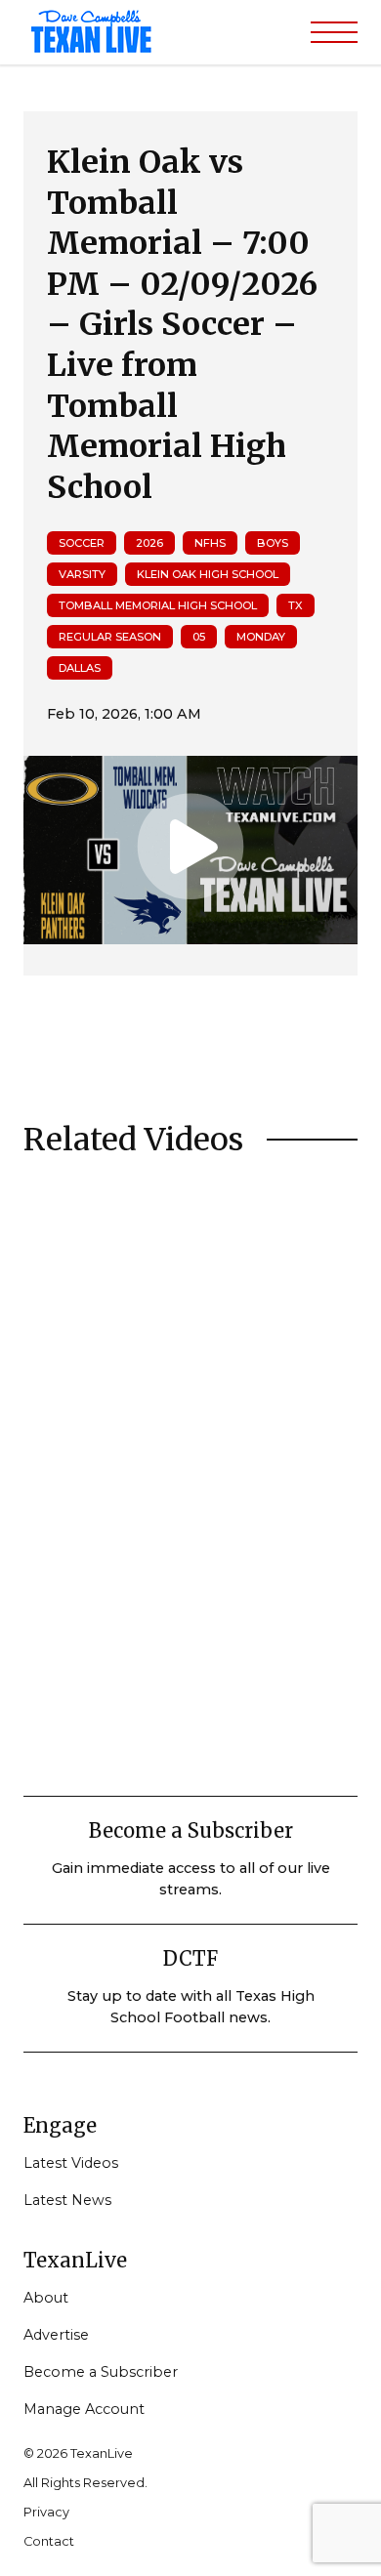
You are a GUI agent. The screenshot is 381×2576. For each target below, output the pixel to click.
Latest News (67, 2200)
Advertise (56, 2335)
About (46, 2298)
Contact (49, 2541)
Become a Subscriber (101, 2372)
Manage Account (84, 2409)
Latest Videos (71, 2163)
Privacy (46, 2512)
